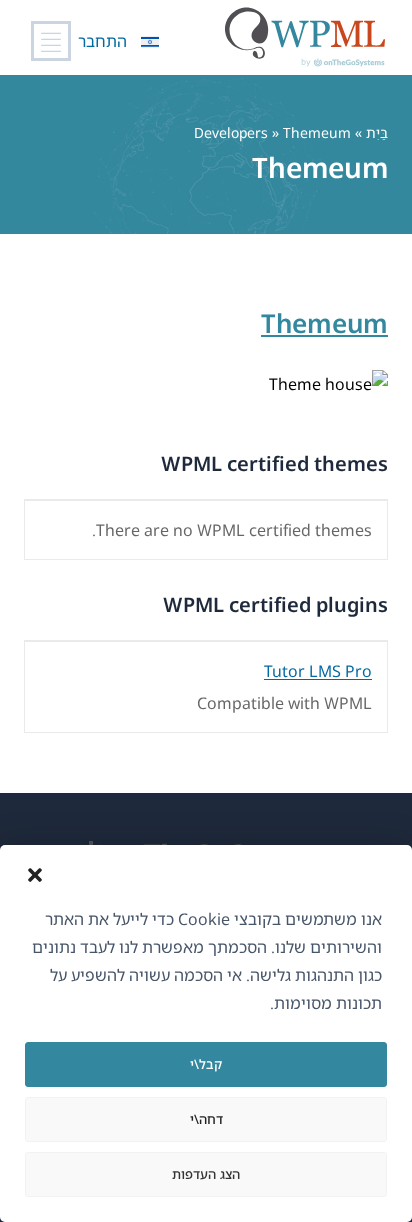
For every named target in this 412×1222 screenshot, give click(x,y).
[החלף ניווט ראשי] (51, 41)
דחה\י (206, 1119)
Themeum (324, 323)
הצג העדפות (206, 1174)
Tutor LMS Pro (318, 671)
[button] (35, 875)
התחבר (102, 41)
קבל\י (206, 1064)
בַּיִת (377, 132)
